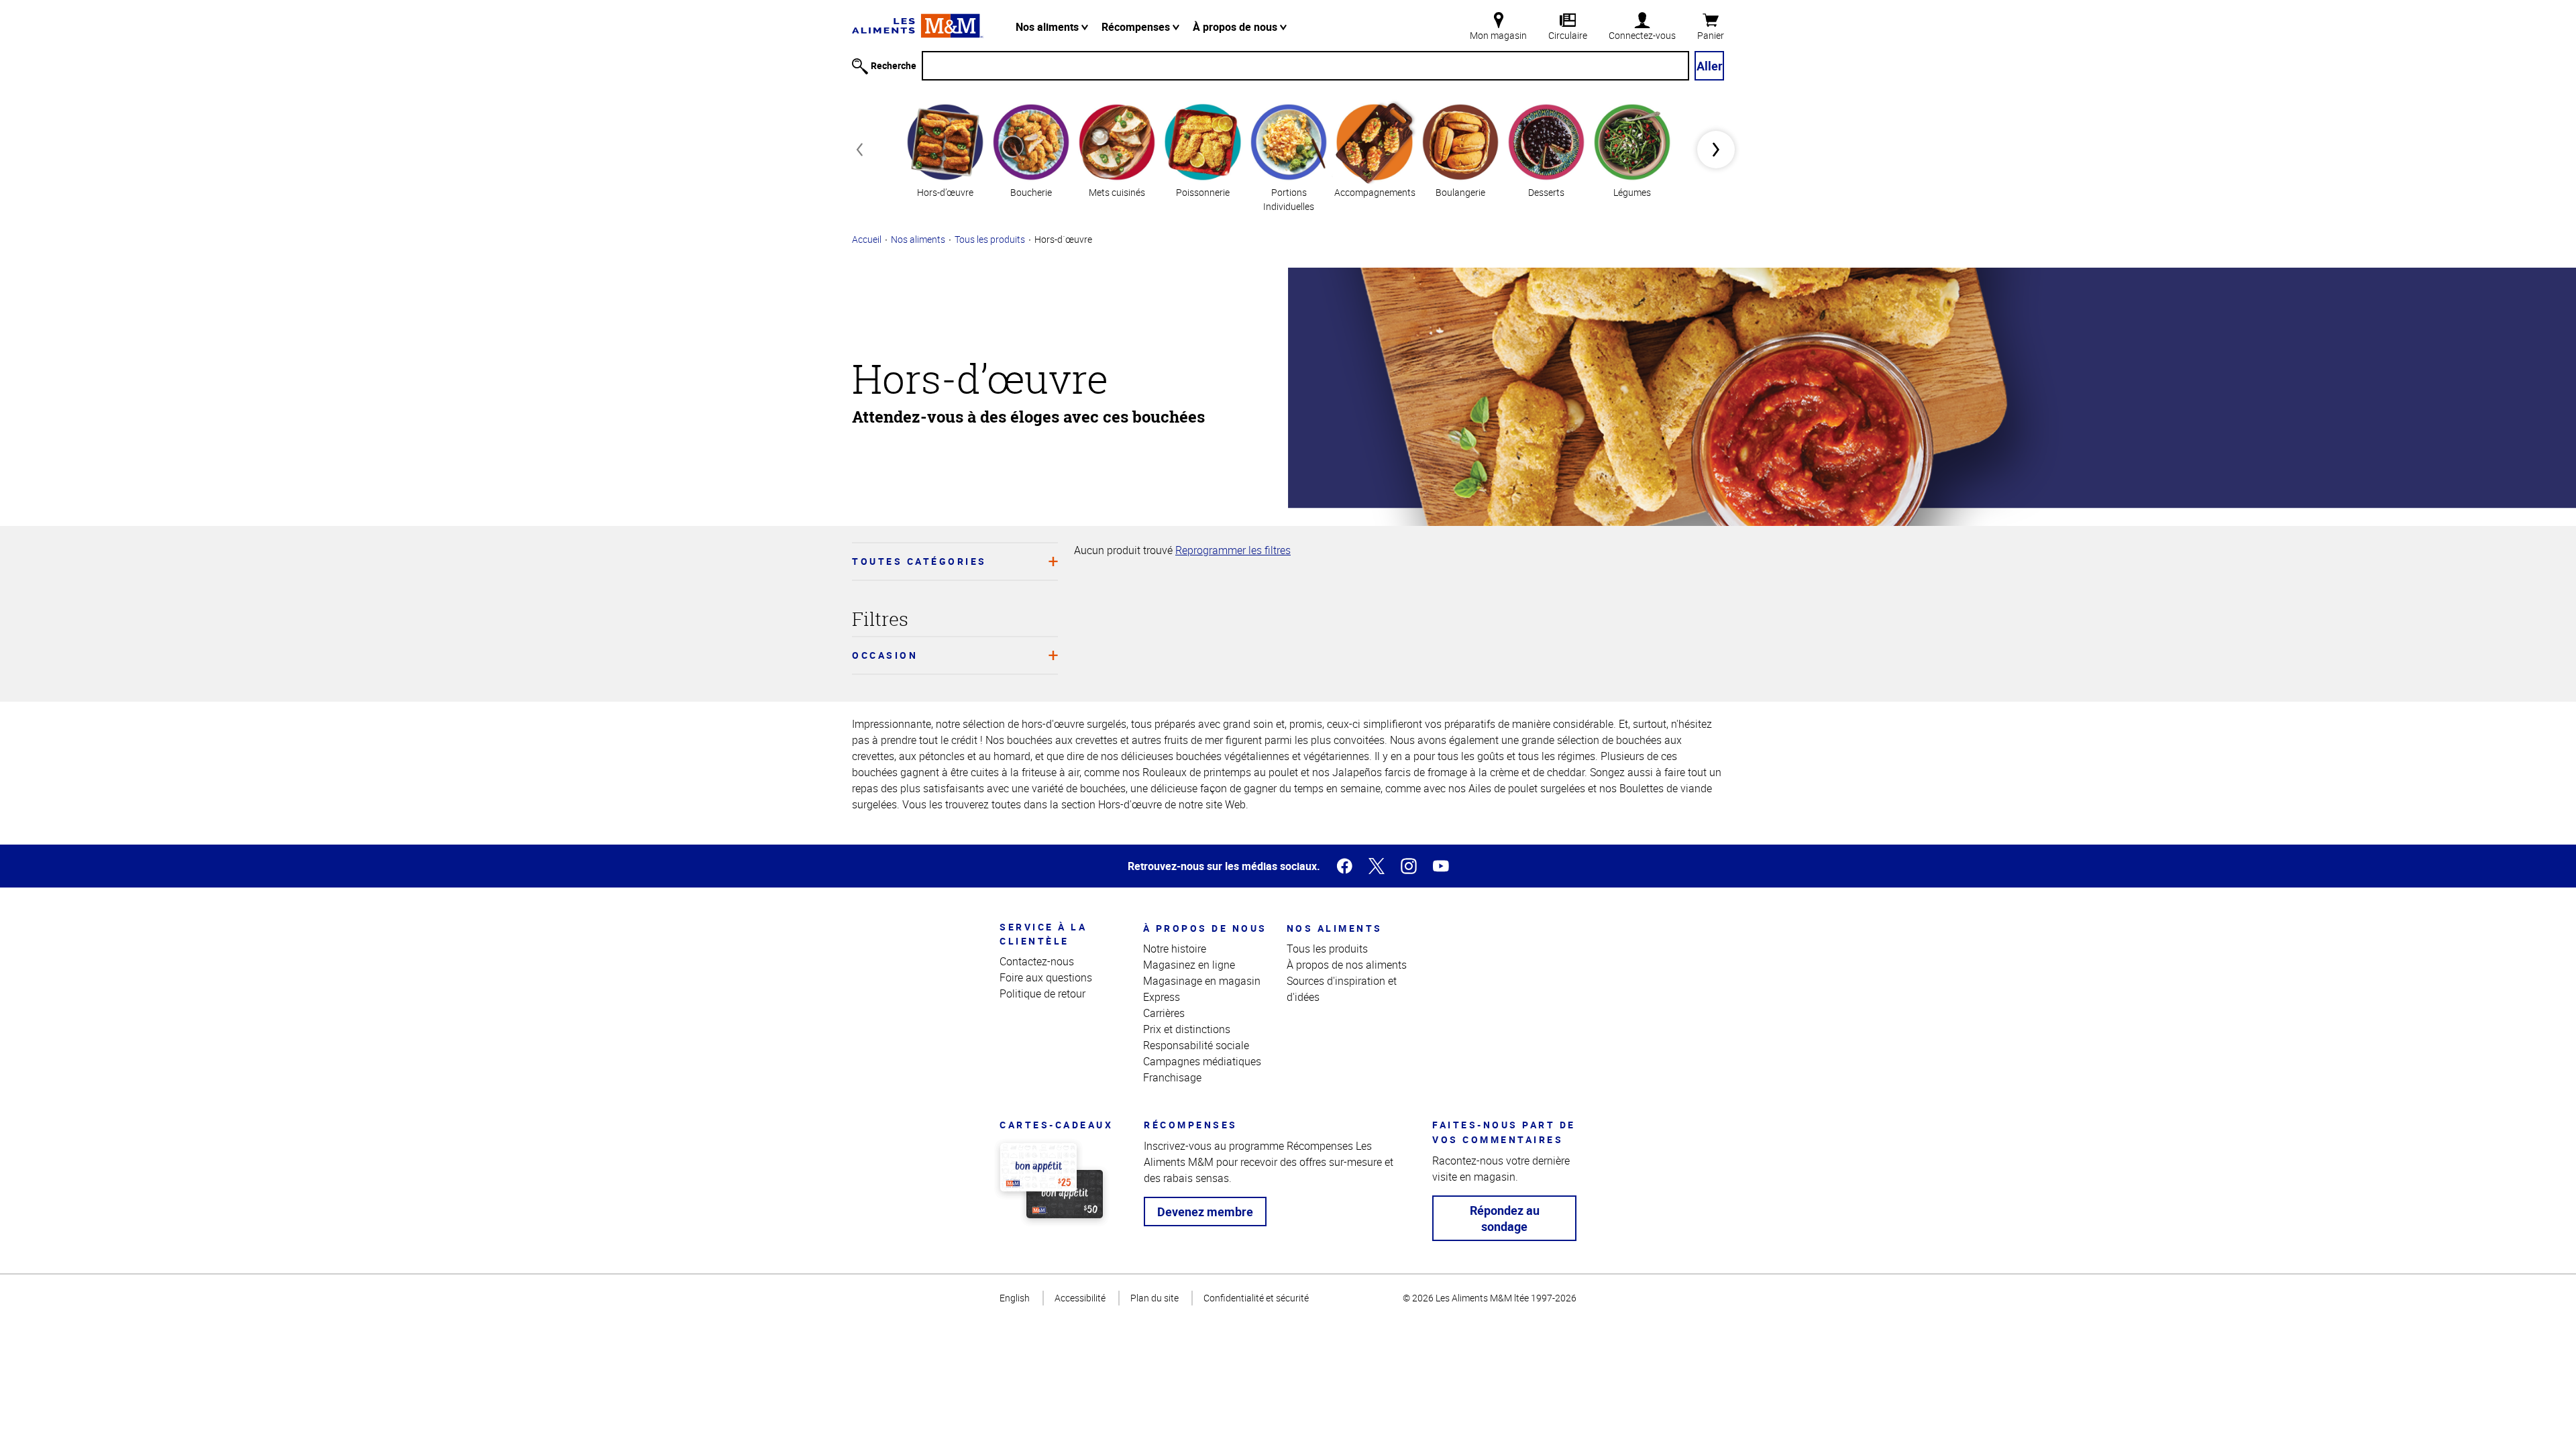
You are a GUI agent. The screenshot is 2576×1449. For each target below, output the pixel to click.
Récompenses (1137, 27)
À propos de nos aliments (1347, 965)
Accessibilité (1080, 1298)
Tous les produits (990, 239)
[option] (945, 149)
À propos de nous (1236, 27)
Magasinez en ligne (1189, 965)
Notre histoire (1175, 949)
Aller (1710, 66)
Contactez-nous (1037, 961)
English (1015, 1298)
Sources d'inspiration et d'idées (1342, 989)
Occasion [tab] (885, 655)
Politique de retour (1042, 994)
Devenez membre (1205, 1212)
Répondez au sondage (1505, 1218)
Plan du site (1155, 1298)
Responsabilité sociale (1196, 1045)
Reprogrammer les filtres (1233, 550)
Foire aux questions (1046, 977)
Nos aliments (1049, 27)
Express (1162, 997)
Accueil (867, 239)
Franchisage (1172, 1077)
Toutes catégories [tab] (919, 561)
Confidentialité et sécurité (1256, 1298)
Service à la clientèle (1043, 934)
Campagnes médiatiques (1202, 1061)
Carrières (1164, 1013)
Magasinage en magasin (1202, 981)
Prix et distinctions (1187, 1029)
